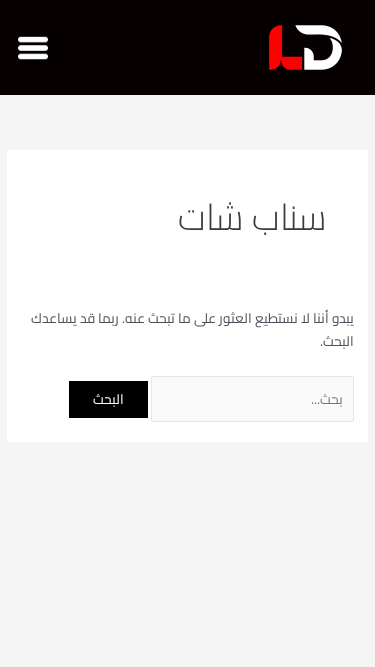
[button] (32, 47)
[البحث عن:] (251, 399)
